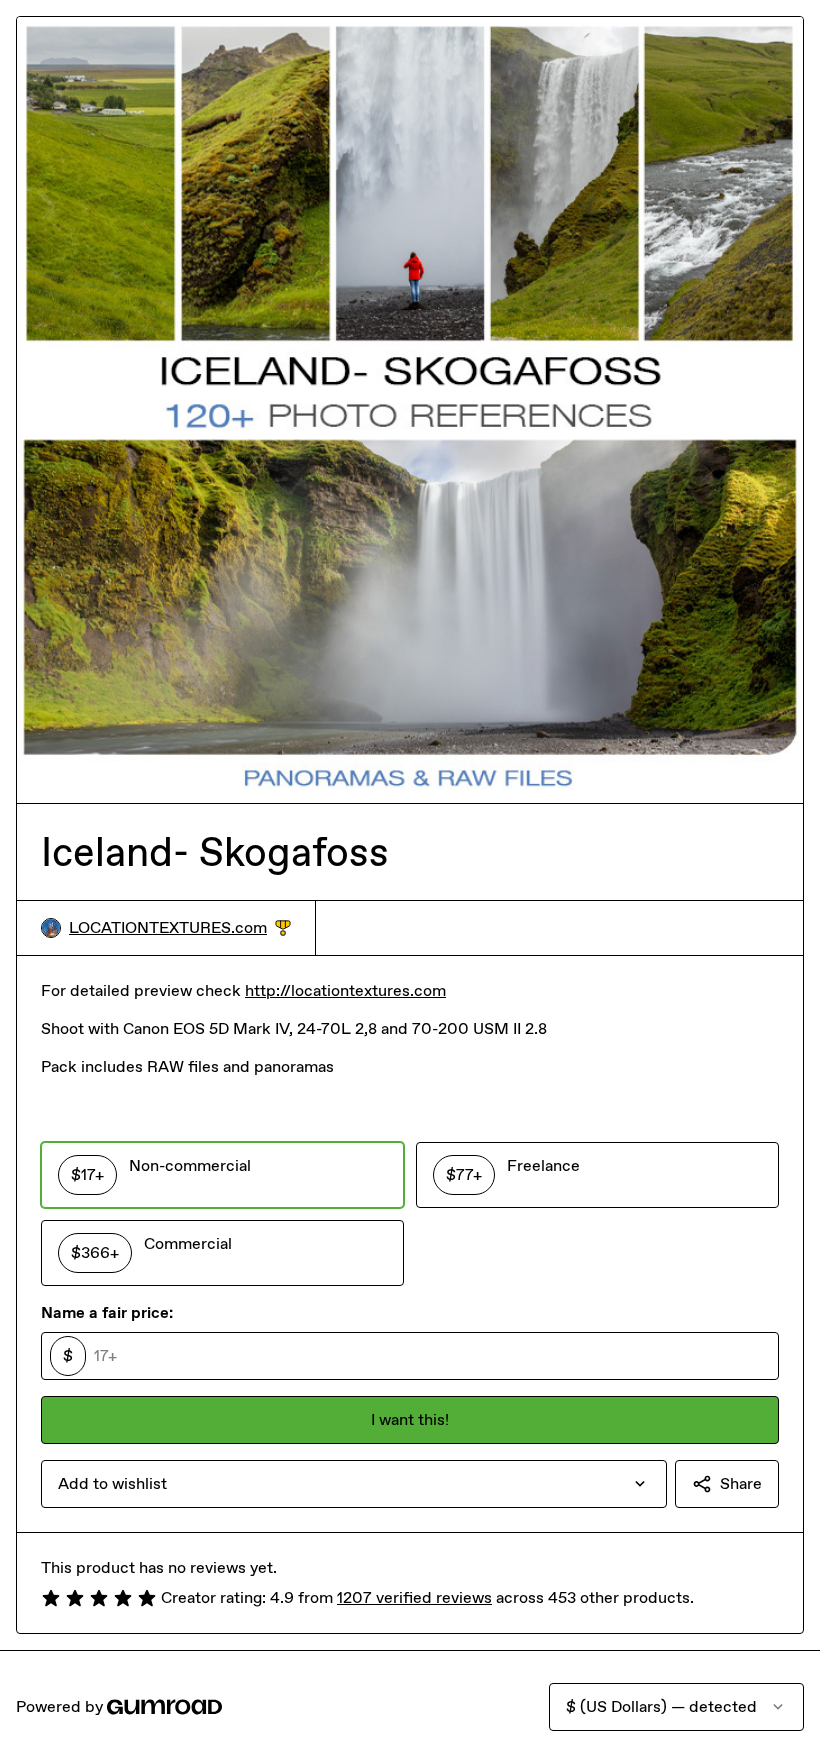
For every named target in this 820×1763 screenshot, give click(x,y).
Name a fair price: (107, 1312)
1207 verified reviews (414, 1597)
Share (741, 1483)
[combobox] (354, 1484)
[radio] (222, 1175)
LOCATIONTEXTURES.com (180, 928)
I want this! (410, 1419)
